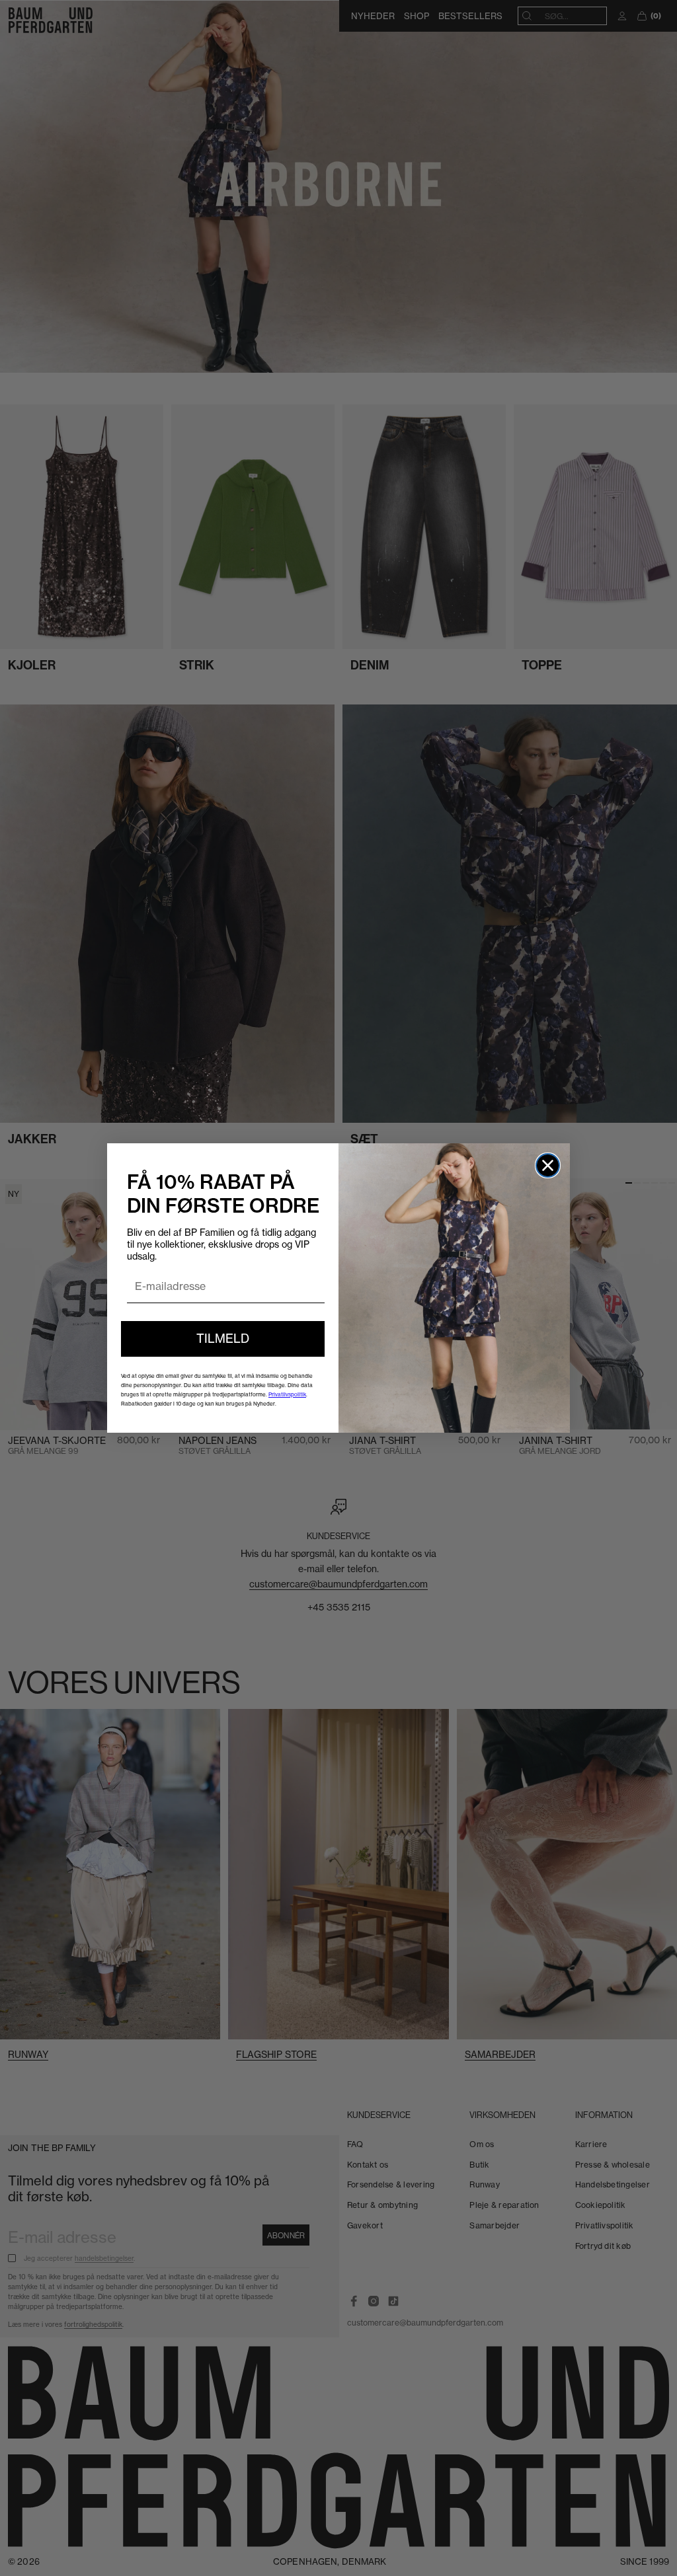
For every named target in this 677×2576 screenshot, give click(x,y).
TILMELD (223, 1339)
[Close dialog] (548, 1165)
